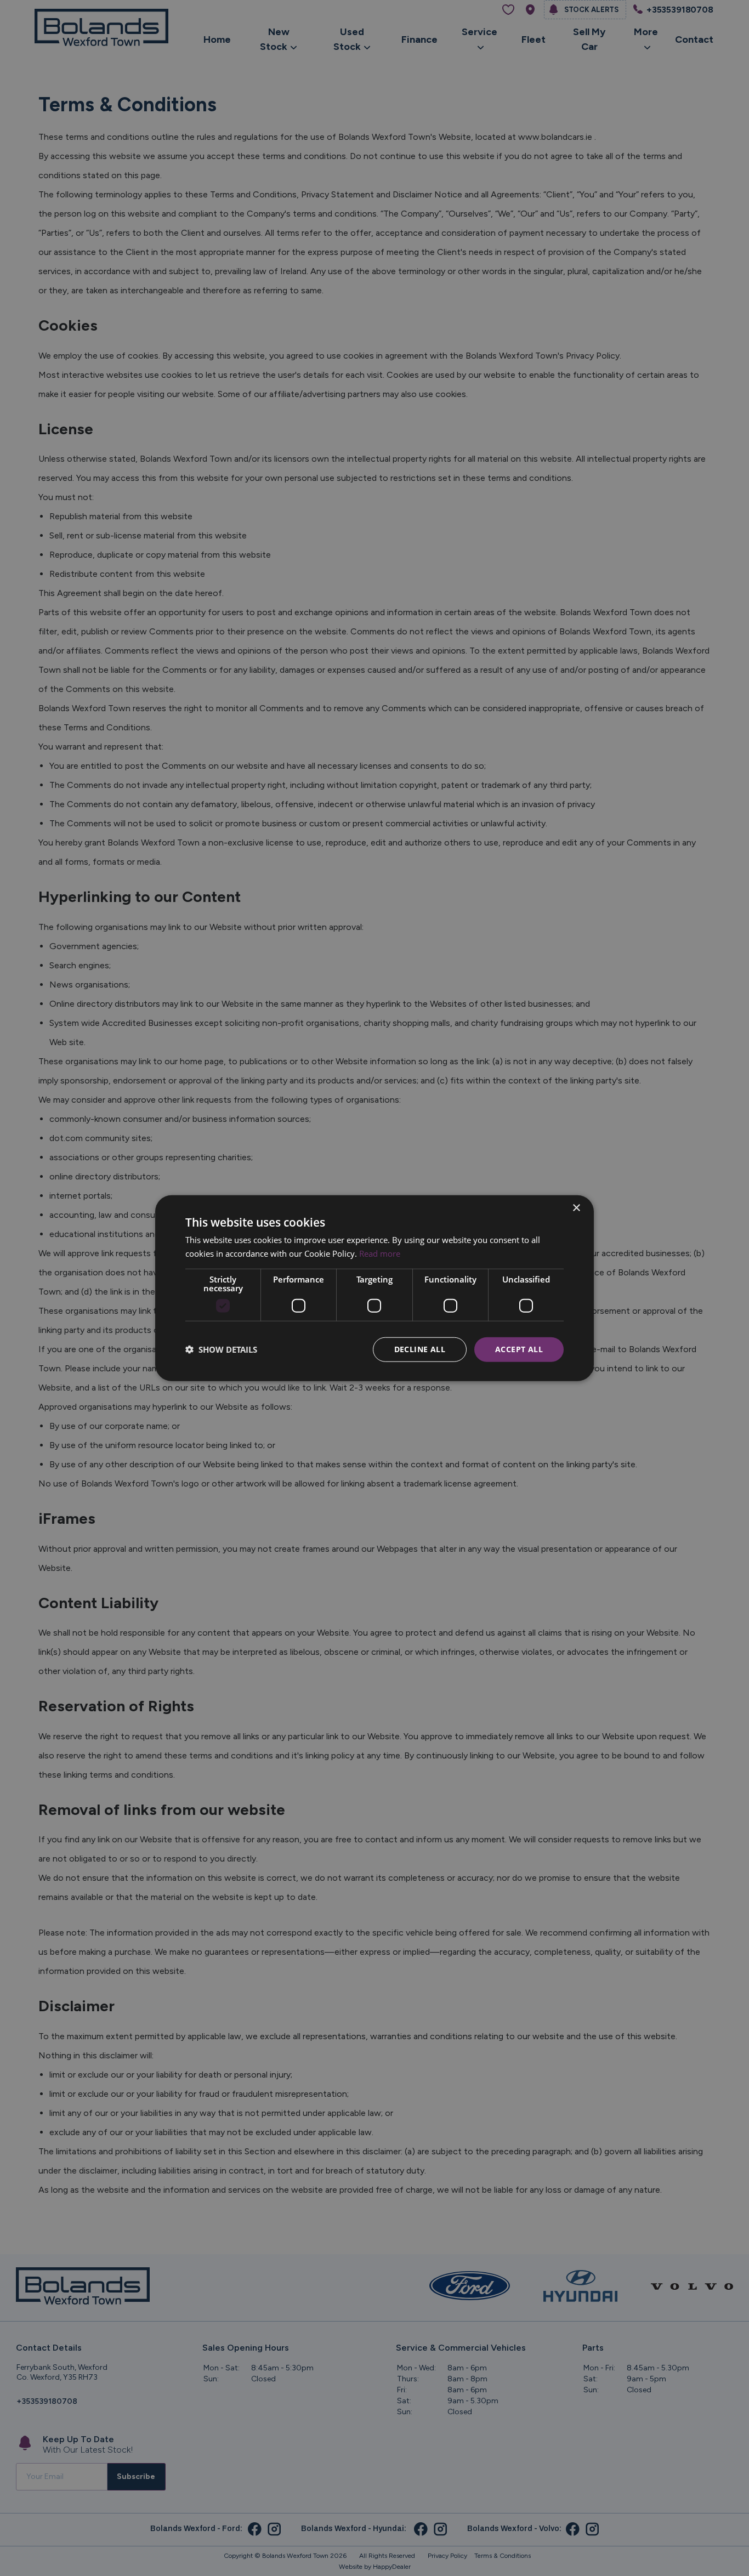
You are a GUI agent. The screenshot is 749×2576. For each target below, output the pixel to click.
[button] (221, 1349)
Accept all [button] (519, 1349)
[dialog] (374, 1288)
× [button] (576, 1208)
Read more (380, 1253)
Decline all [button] (420, 1349)
